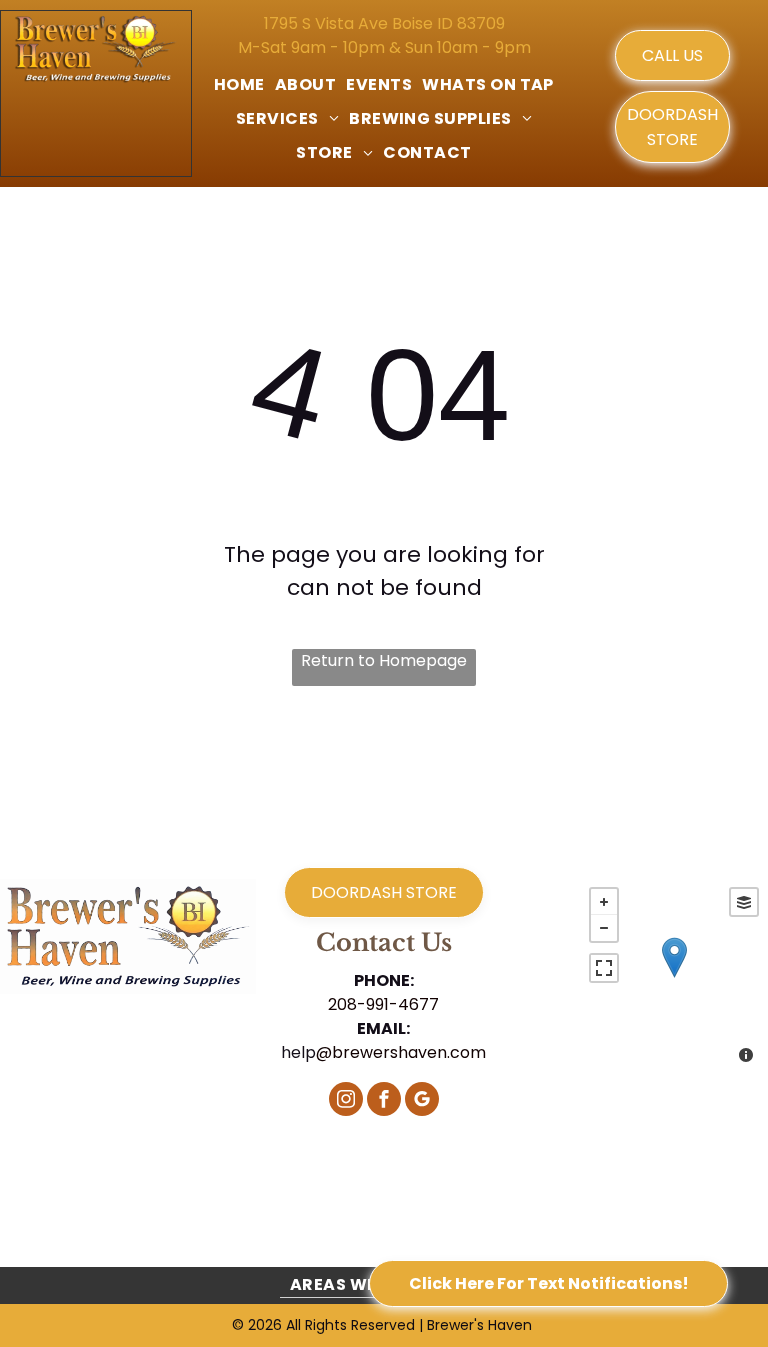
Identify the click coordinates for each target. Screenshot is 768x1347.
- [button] (604, 928)
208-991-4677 (383, 1004)
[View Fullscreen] (604, 968)
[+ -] (673, 977)
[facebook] (384, 1101)
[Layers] (744, 902)
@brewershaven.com (401, 1052)
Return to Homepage (384, 660)
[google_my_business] (422, 1101)
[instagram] (346, 1101)
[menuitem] (239, 85)
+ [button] (604, 902)
